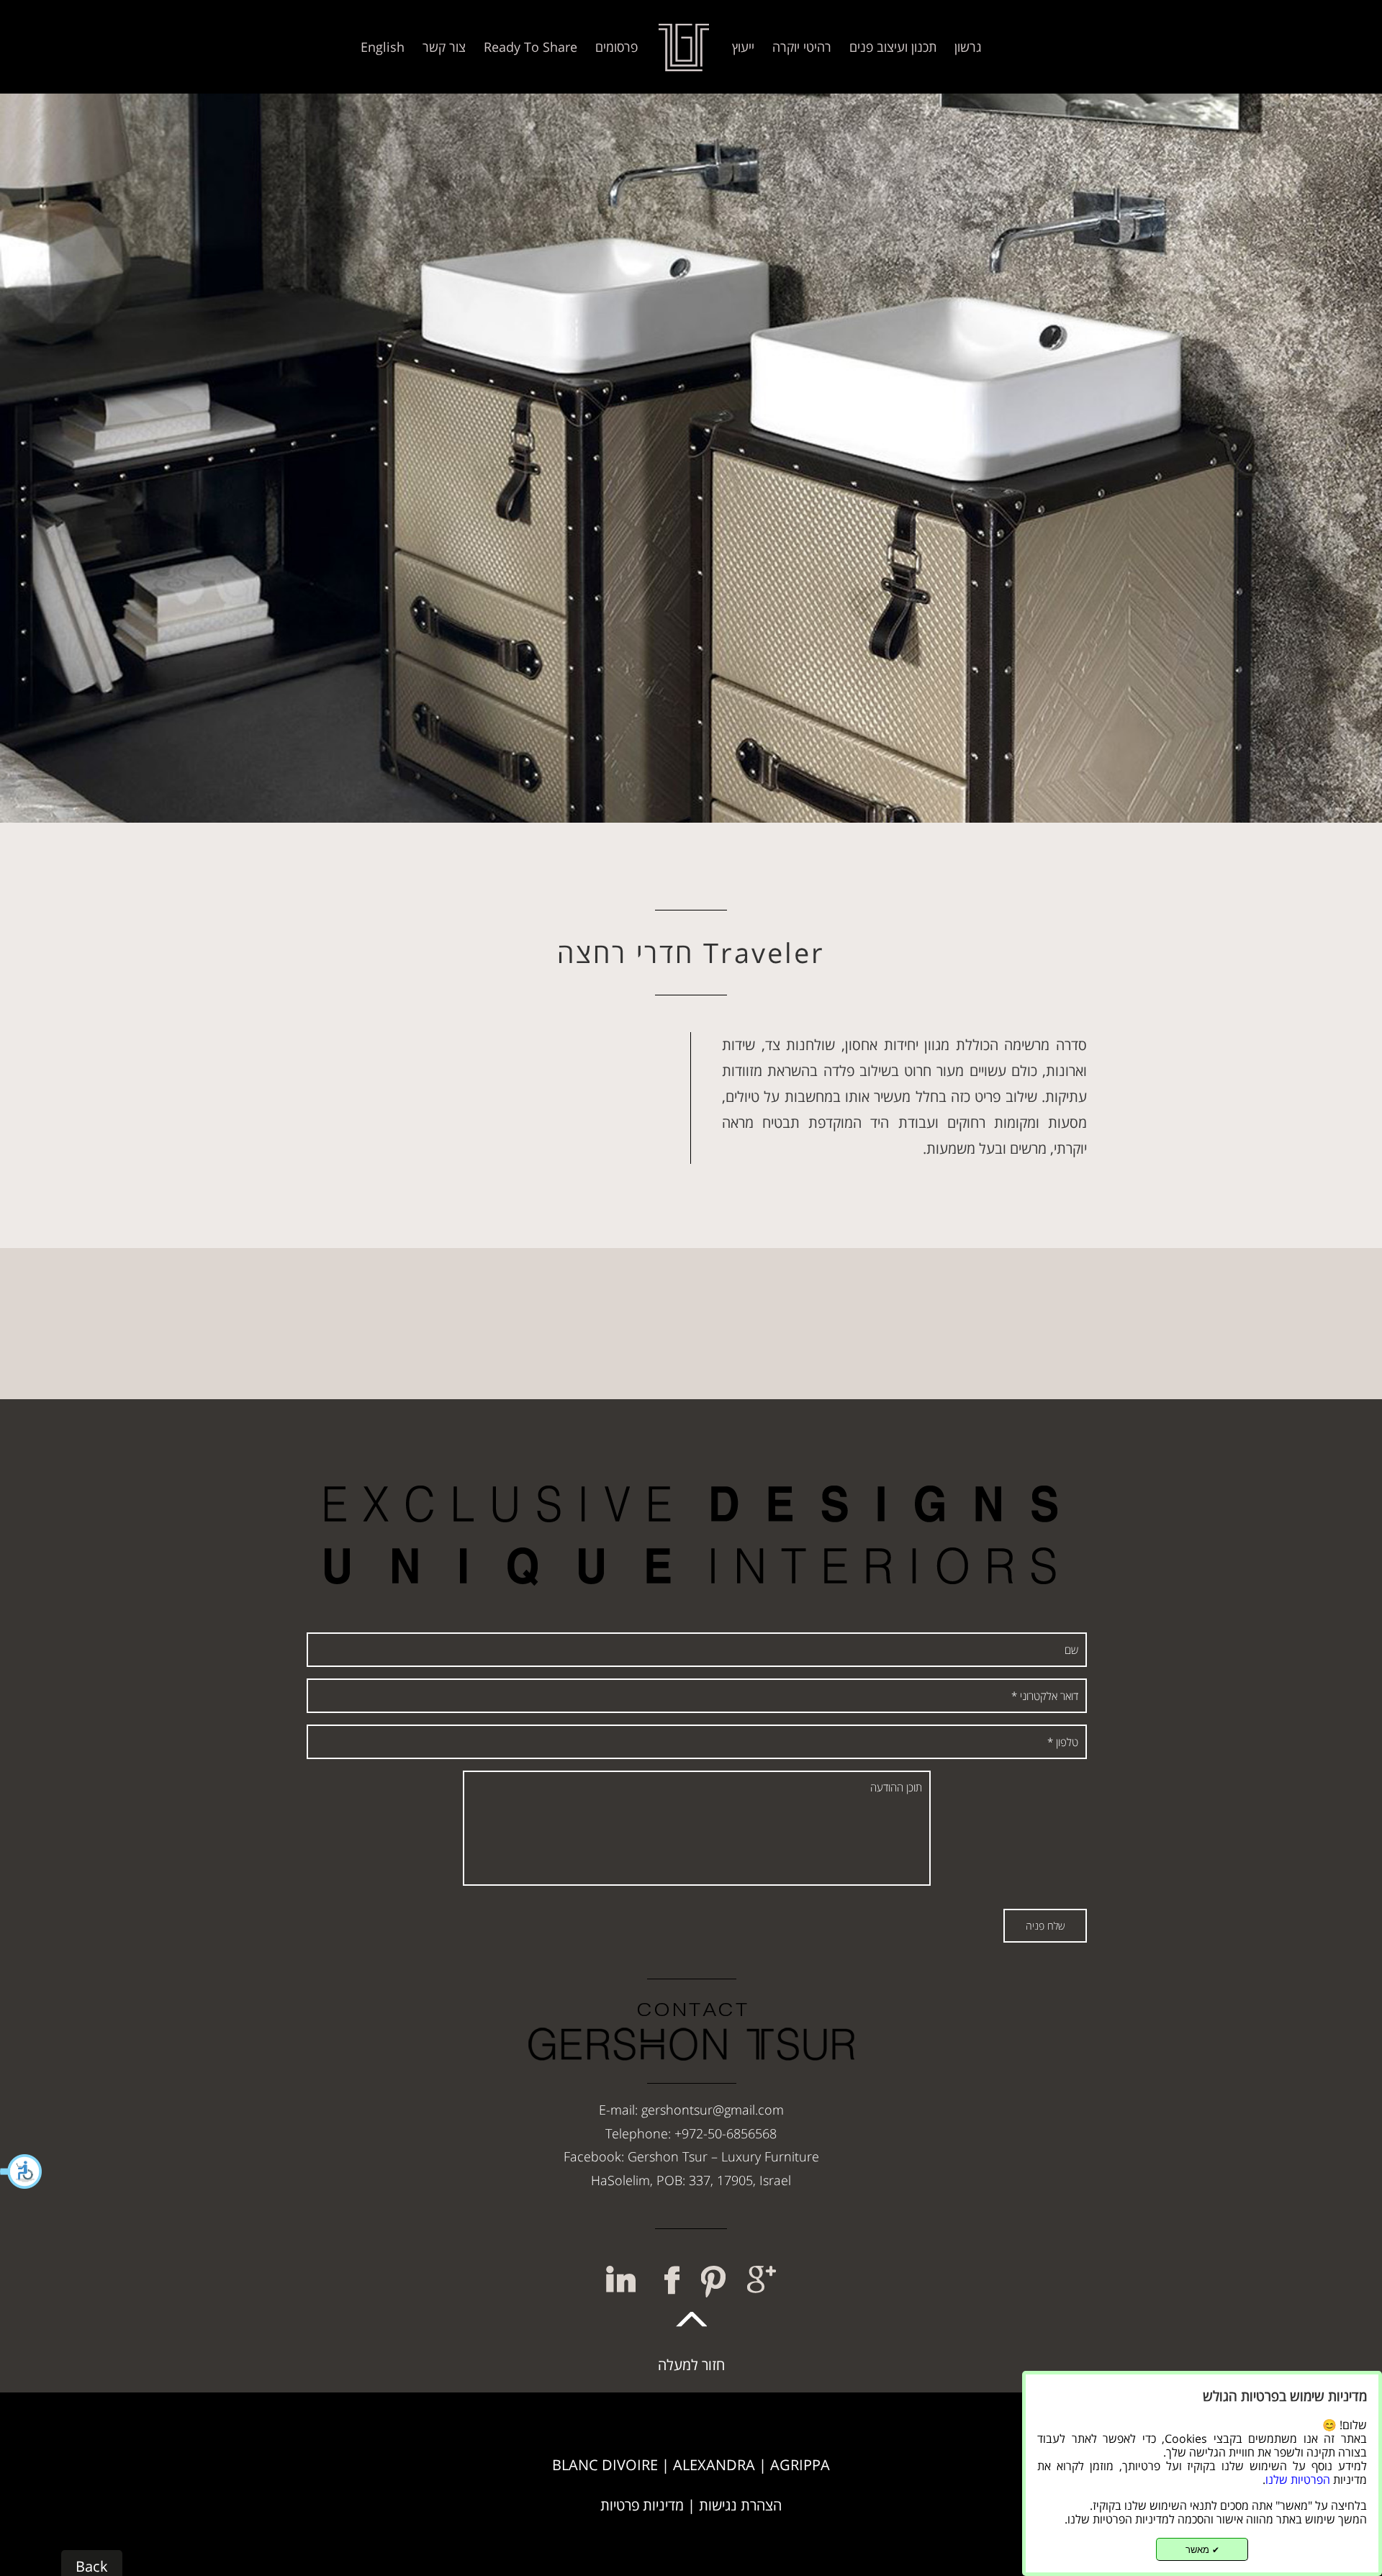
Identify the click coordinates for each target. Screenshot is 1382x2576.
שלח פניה (1045, 1926)
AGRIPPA (800, 2465)
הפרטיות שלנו (1298, 2480)
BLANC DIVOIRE (605, 2465)
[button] (22, 2171)
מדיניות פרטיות (642, 2505)
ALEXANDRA (714, 2465)
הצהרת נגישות (740, 2505)
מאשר (1202, 2550)
